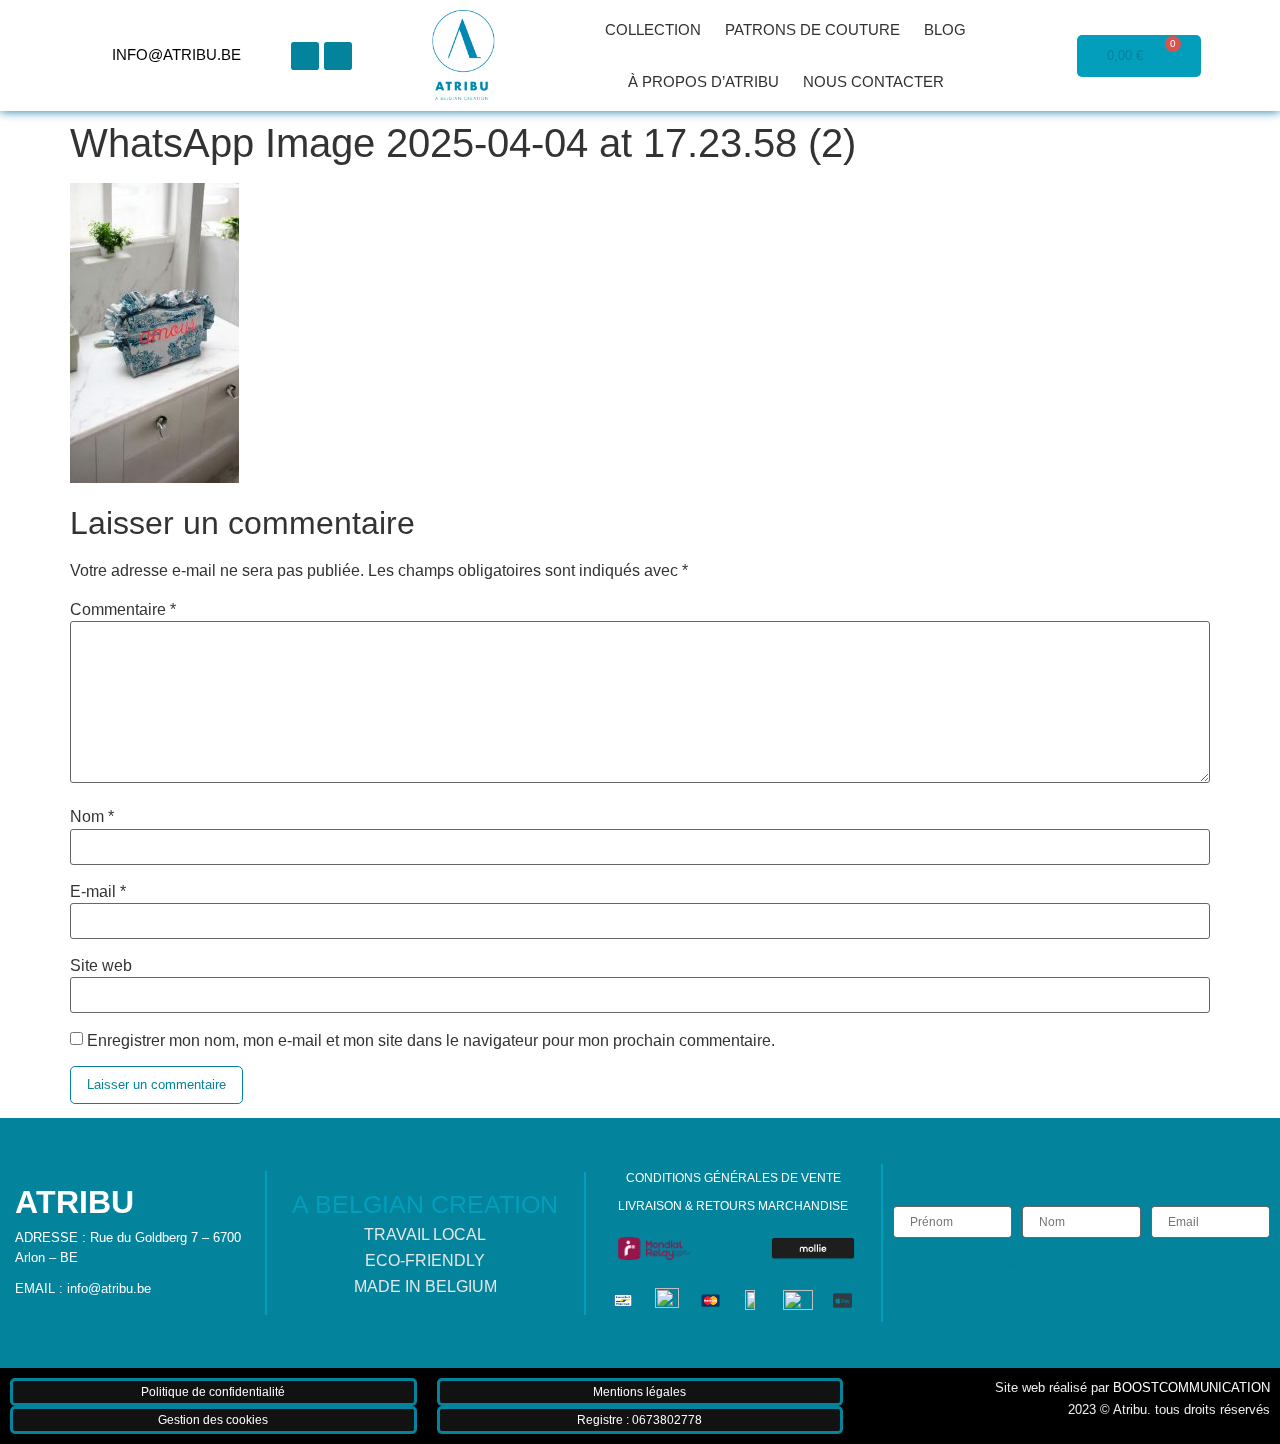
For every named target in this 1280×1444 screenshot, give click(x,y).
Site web (101, 966)
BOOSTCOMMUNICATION (1191, 1387)
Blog (945, 29)
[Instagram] (338, 56)
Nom (92, 817)
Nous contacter (873, 81)
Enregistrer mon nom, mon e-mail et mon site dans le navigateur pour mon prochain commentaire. (431, 1041)
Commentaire (123, 610)
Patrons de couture (812, 29)
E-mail (98, 892)
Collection (653, 29)
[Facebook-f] (305, 56)
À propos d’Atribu (703, 81)
